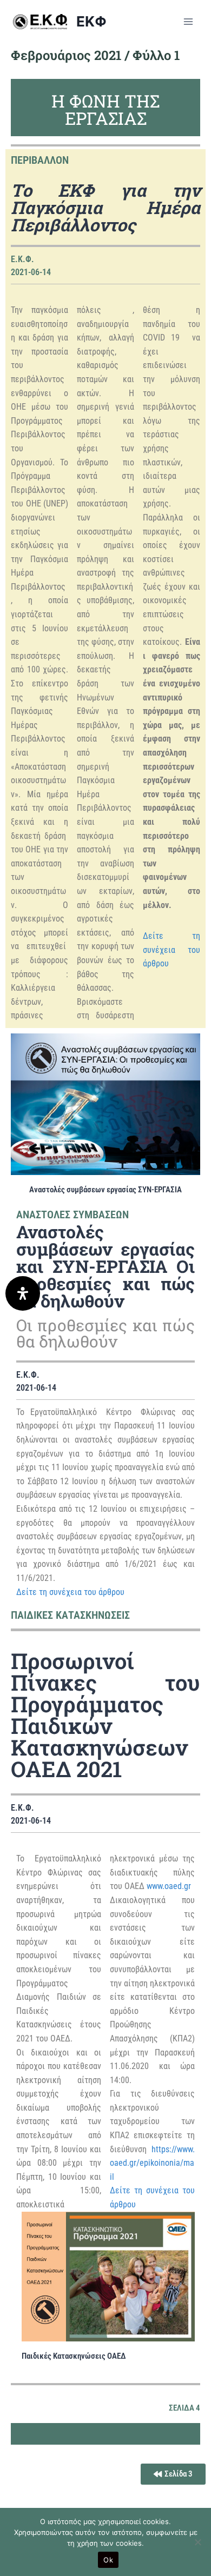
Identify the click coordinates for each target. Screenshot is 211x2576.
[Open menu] (188, 21)
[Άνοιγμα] (23, 1293)
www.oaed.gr (169, 1886)
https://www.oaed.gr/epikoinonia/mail (152, 2163)
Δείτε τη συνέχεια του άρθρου (172, 950)
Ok (108, 2560)
